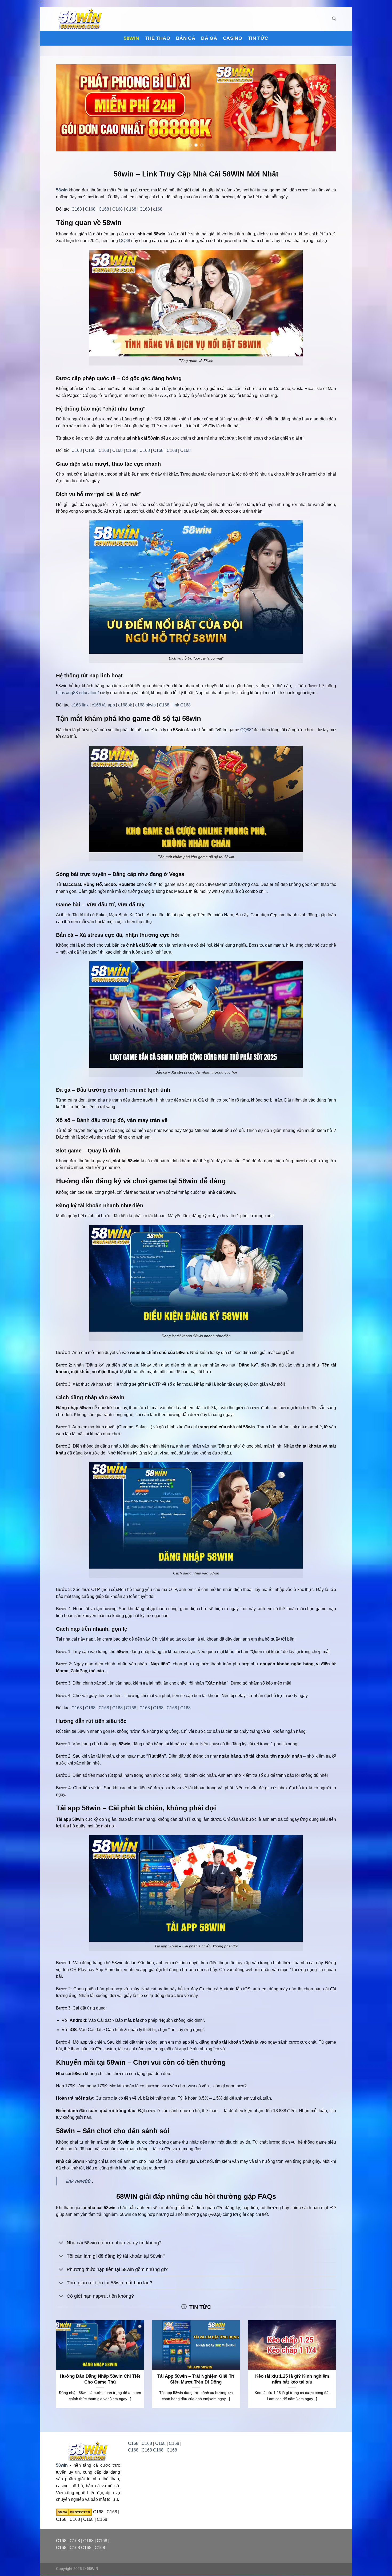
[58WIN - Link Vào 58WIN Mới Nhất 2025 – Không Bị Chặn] (83, 19)
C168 (77, 209)
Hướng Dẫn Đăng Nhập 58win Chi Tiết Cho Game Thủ (100, 2379)
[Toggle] (61, 2243)
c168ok (125, 705)
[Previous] (68, 108)
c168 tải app (103, 705)
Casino (233, 38)
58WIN (92, 2569)
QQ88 (125, 241)
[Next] (324, 108)
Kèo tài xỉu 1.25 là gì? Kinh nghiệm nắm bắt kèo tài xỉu (292, 2379)
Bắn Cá (186, 38)
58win (131, 38)
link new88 (78, 2181)
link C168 (182, 705)
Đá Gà (209, 38)
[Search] (334, 19)
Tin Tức (258, 38)
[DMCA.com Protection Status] (74, 2512)
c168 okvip (145, 705)
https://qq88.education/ (77, 693)
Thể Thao (157, 38)
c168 (158, 209)
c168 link (80, 705)
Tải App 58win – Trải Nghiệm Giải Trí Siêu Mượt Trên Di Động (196, 2379)
